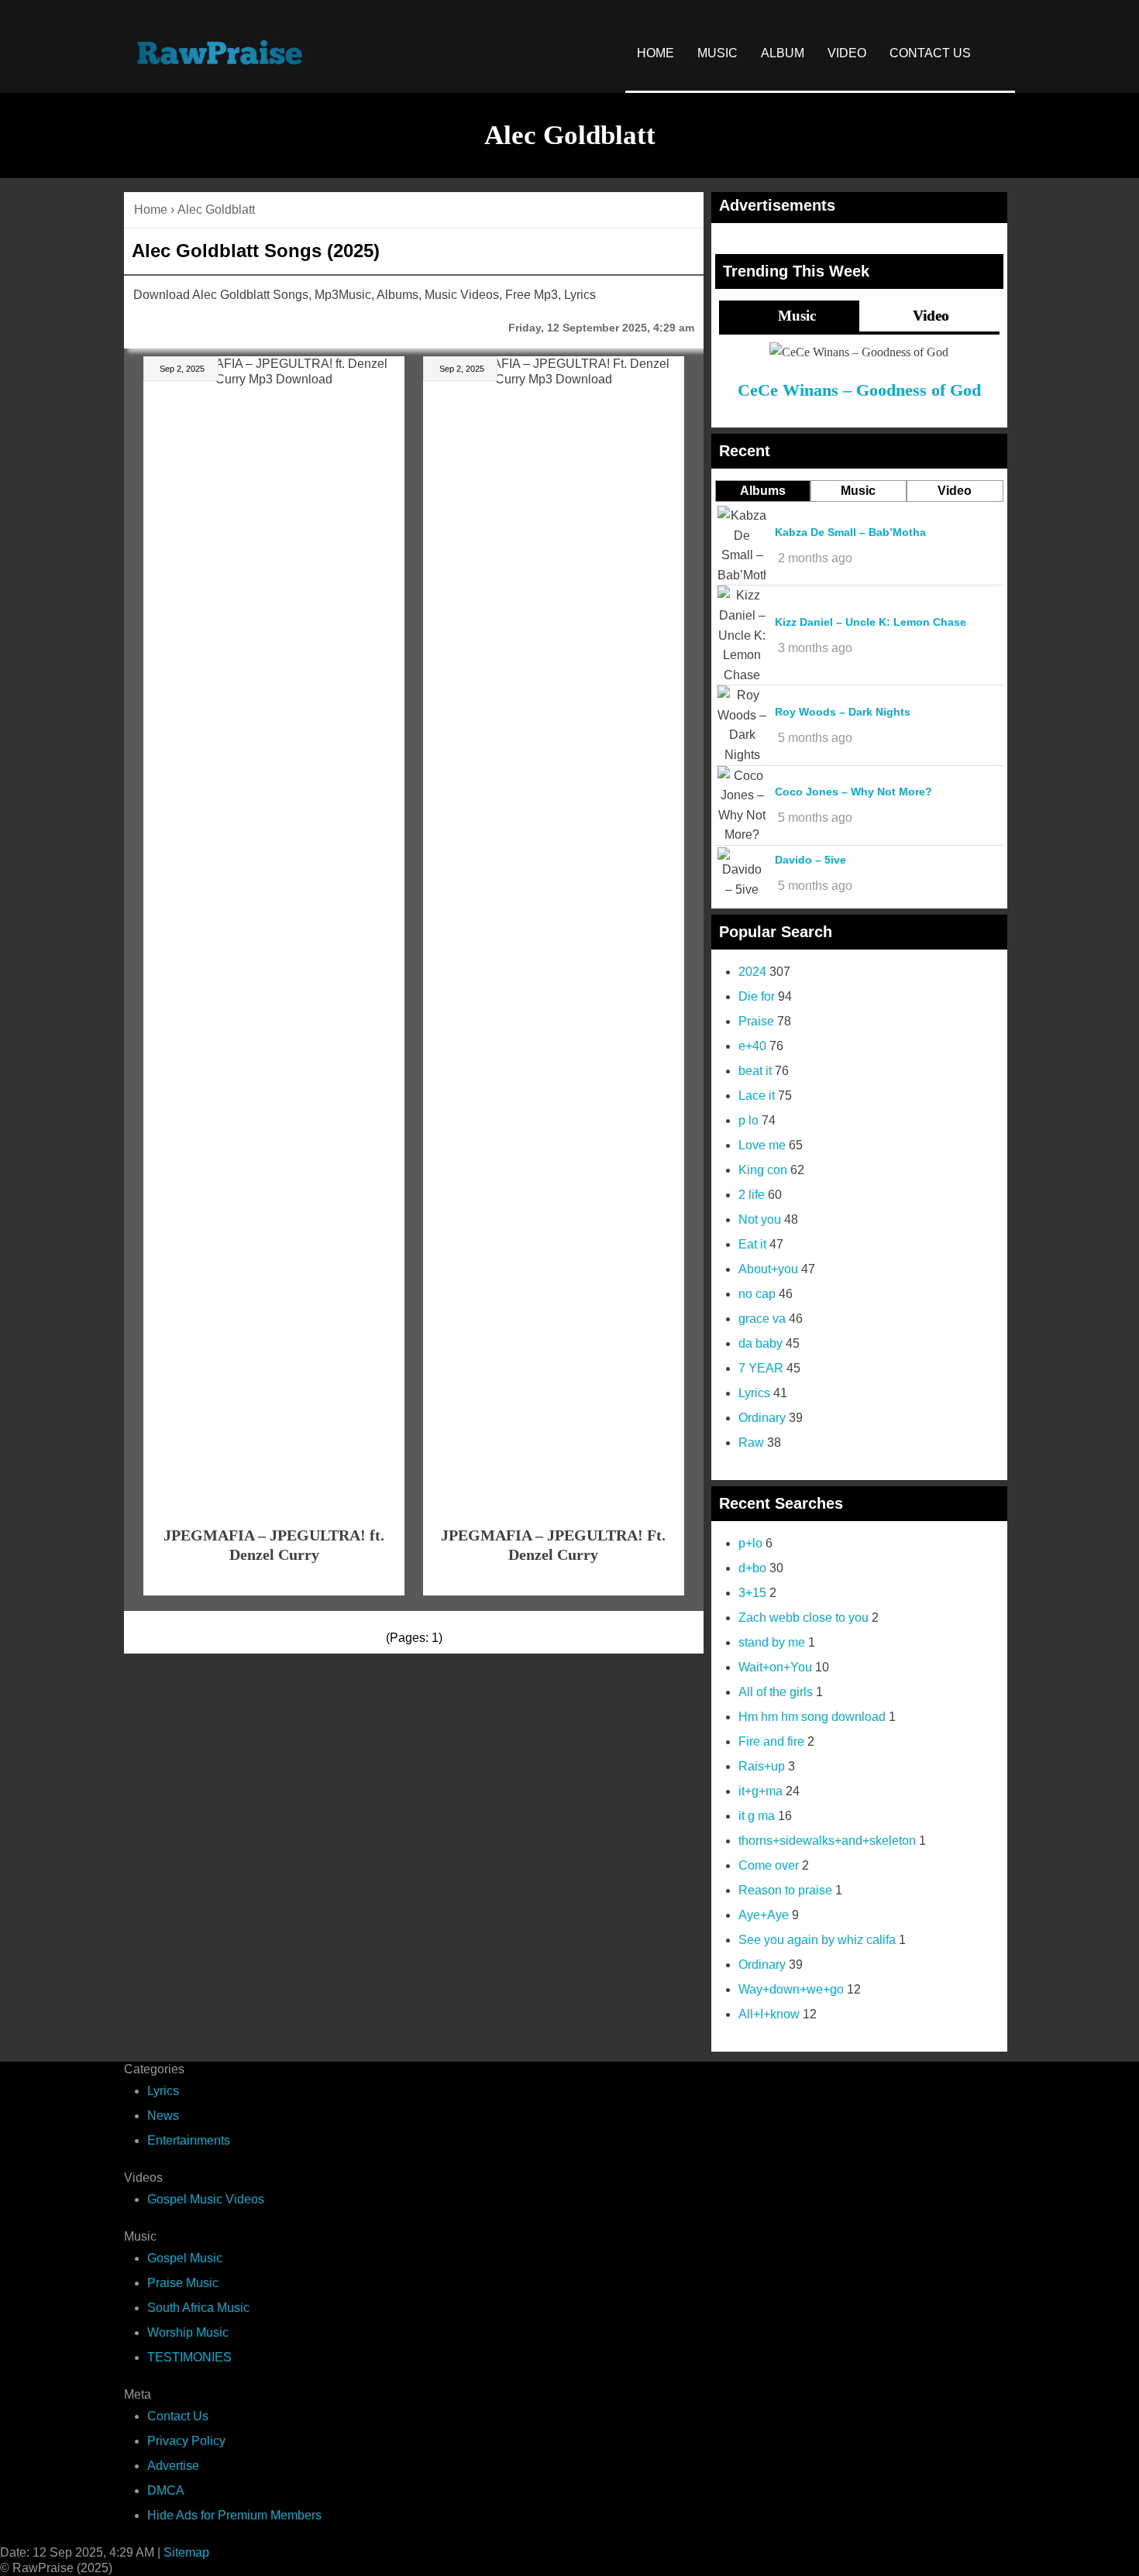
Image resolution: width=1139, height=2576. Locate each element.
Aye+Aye (764, 1915)
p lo (748, 1120)
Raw (751, 1443)
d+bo (752, 1568)
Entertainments (189, 2140)
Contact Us (178, 2416)
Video (929, 316)
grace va (762, 1319)
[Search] (999, 53)
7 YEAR (761, 1368)
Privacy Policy (186, 2441)
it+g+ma (760, 1791)
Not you (760, 1219)
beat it (755, 1071)
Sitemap (186, 2552)
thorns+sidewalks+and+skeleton (827, 1841)
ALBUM (783, 53)
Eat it (752, 1244)
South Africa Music (198, 2308)
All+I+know (769, 2014)
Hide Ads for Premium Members (234, 2515)
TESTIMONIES (189, 2357)
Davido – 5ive (810, 860)
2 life (752, 1195)
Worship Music (188, 2332)
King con (763, 1170)
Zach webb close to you (803, 1618)
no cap (757, 1294)
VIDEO (847, 53)
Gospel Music (185, 2258)
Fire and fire (771, 1741)
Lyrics (754, 1393)
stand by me (772, 1642)
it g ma (757, 1816)
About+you (768, 1269)
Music (795, 316)
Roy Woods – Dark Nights (843, 712)
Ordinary (762, 1418)
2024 (752, 972)
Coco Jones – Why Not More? (853, 792)
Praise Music (183, 2283)
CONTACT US (930, 53)
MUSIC (717, 53)
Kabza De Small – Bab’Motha (850, 532)
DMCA (166, 2490)
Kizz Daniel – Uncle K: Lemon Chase (871, 622)
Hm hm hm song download (812, 1717)
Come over (769, 1865)
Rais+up (762, 1766)
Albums (763, 491)
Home (151, 210)
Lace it (757, 1096)
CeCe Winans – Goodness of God (859, 390)
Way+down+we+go (791, 1989)
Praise (756, 1021)
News (163, 2116)
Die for (757, 996)
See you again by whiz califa (817, 1940)
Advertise (173, 2466)
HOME (656, 53)
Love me (762, 1145)
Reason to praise (785, 1890)
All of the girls (776, 1692)
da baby (760, 1343)
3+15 (752, 1593)
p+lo (750, 1543)
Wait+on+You (775, 1667)
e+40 (752, 1046)
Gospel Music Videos (206, 2199)
